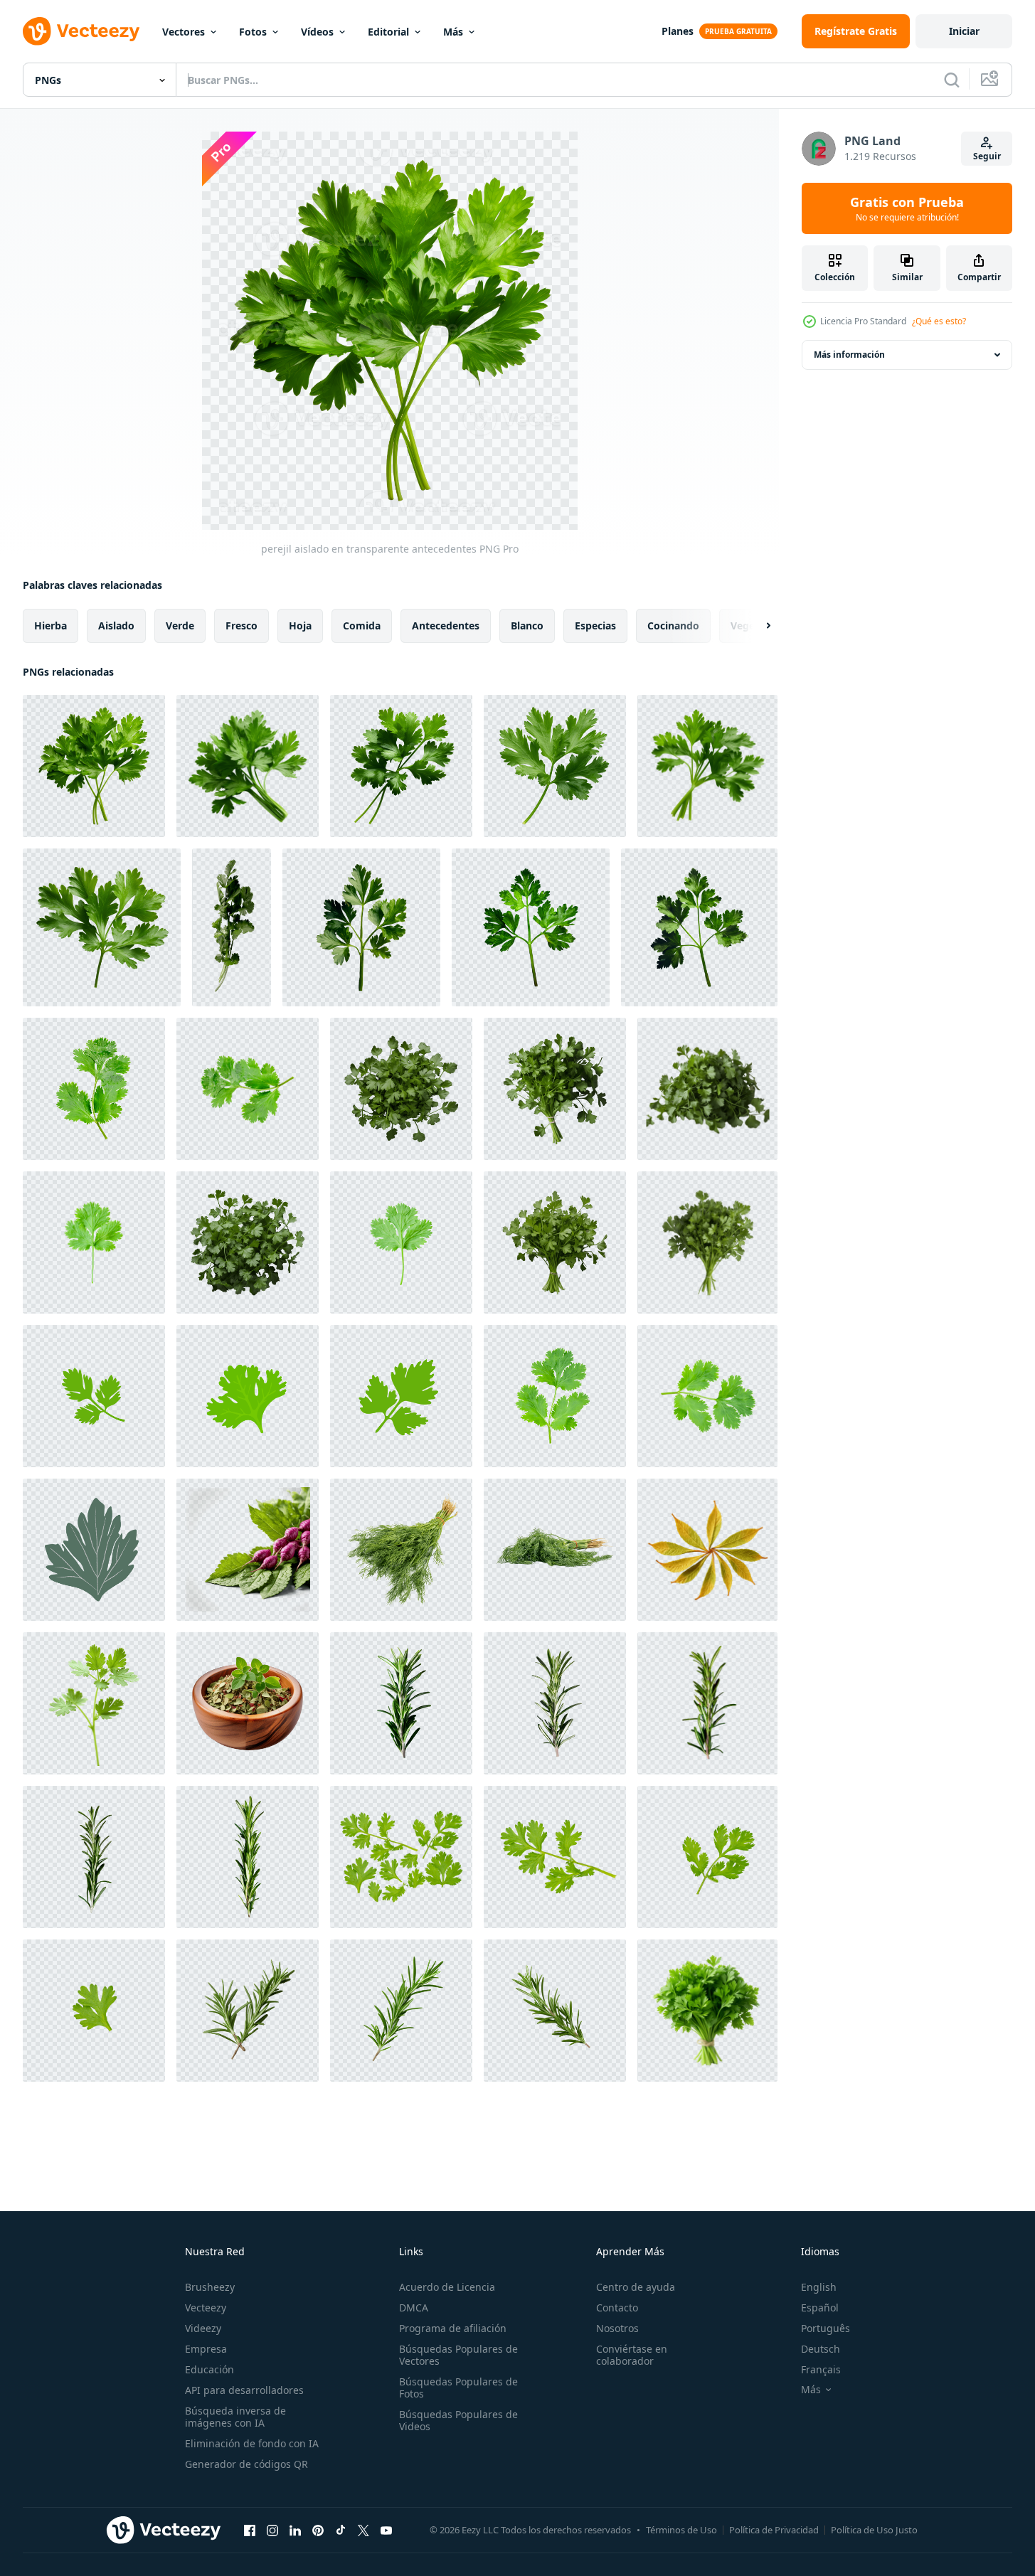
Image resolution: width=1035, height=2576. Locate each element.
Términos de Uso (681, 2530)
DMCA (414, 2308)
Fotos (253, 32)
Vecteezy (206, 2308)
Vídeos (317, 32)
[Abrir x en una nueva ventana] (363, 2530)
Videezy (203, 2328)
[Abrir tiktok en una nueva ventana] (341, 2530)
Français (821, 2369)
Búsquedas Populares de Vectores (458, 2355)
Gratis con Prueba (907, 208)
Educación (209, 2369)
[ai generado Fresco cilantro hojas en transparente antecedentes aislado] (401, 1089)
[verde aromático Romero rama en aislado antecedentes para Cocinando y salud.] (401, 2011)
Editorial (388, 32)
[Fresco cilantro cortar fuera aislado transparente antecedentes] (232, 927)
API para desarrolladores (244, 2390)
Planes (678, 31)
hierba (51, 626)
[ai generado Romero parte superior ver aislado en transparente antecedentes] (401, 1703)
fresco (241, 626)
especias (595, 626)
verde (180, 626)
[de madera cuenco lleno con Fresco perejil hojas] (248, 1703)
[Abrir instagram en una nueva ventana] (272, 2530)
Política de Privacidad (774, 2530)
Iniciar (964, 31)
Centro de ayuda (636, 2287)
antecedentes (446, 626)
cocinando (673, 626)
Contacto (617, 2308)
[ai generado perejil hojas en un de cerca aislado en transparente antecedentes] (361, 927)
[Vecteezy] (81, 31)
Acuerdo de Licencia (447, 2287)
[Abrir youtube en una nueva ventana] (386, 2530)
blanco (527, 626)
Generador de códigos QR (246, 2464)
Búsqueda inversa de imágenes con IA (235, 2417)
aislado (116, 626)
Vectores (184, 32)
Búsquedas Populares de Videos (458, 2420)
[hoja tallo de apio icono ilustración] (94, 1550)
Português (826, 2328)
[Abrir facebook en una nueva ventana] (250, 2530)
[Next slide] (756, 626)
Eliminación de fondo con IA (252, 2443)
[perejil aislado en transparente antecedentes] (94, 766)
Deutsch (821, 2349)
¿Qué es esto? (939, 321)
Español (820, 2308)
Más (453, 32)
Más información (849, 355)
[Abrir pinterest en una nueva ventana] (318, 2530)
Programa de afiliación (453, 2328)
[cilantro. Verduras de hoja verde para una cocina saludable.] (94, 1396)
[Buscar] (952, 80)
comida (362, 626)
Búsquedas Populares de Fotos (458, 2388)
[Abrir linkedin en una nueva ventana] (295, 2530)
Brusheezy (210, 2287)
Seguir (987, 156)
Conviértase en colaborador (632, 2355)
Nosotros (617, 2328)
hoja (300, 626)
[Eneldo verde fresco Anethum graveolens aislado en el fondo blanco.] (401, 1550)
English (819, 2287)
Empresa (206, 2349)
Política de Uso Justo (874, 2530)
